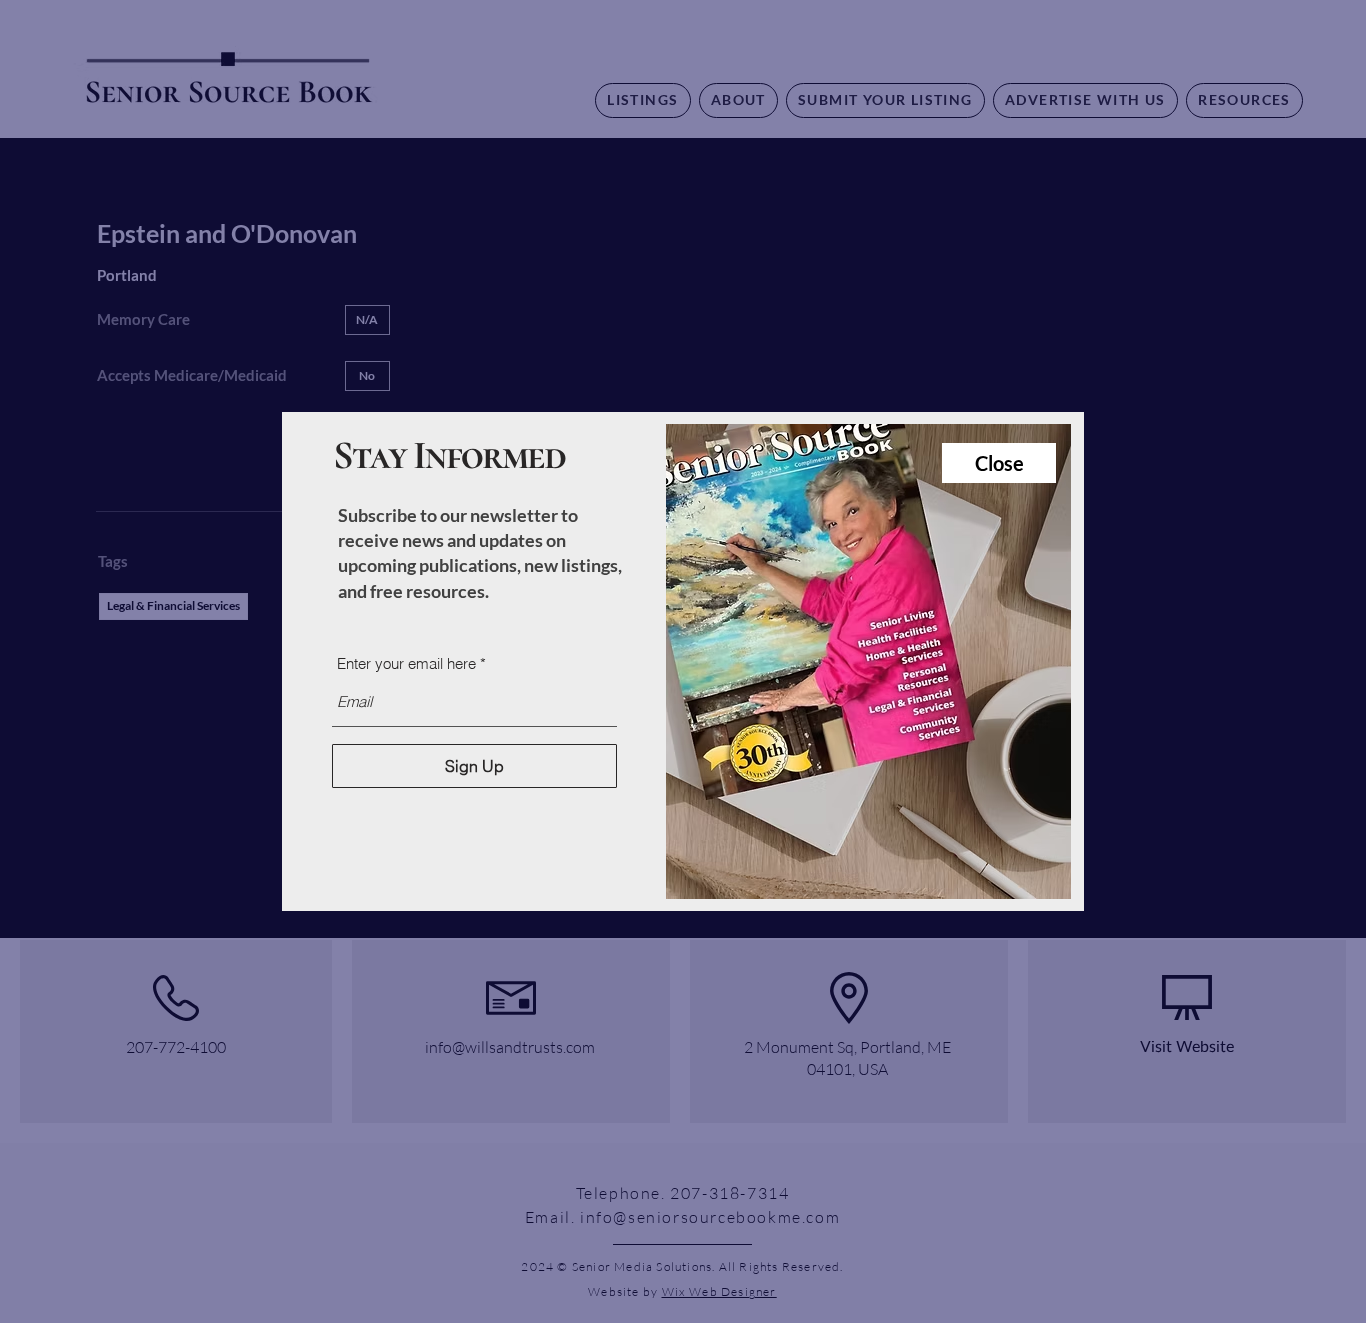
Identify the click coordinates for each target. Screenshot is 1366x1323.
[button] (999, 463)
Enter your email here (406, 663)
